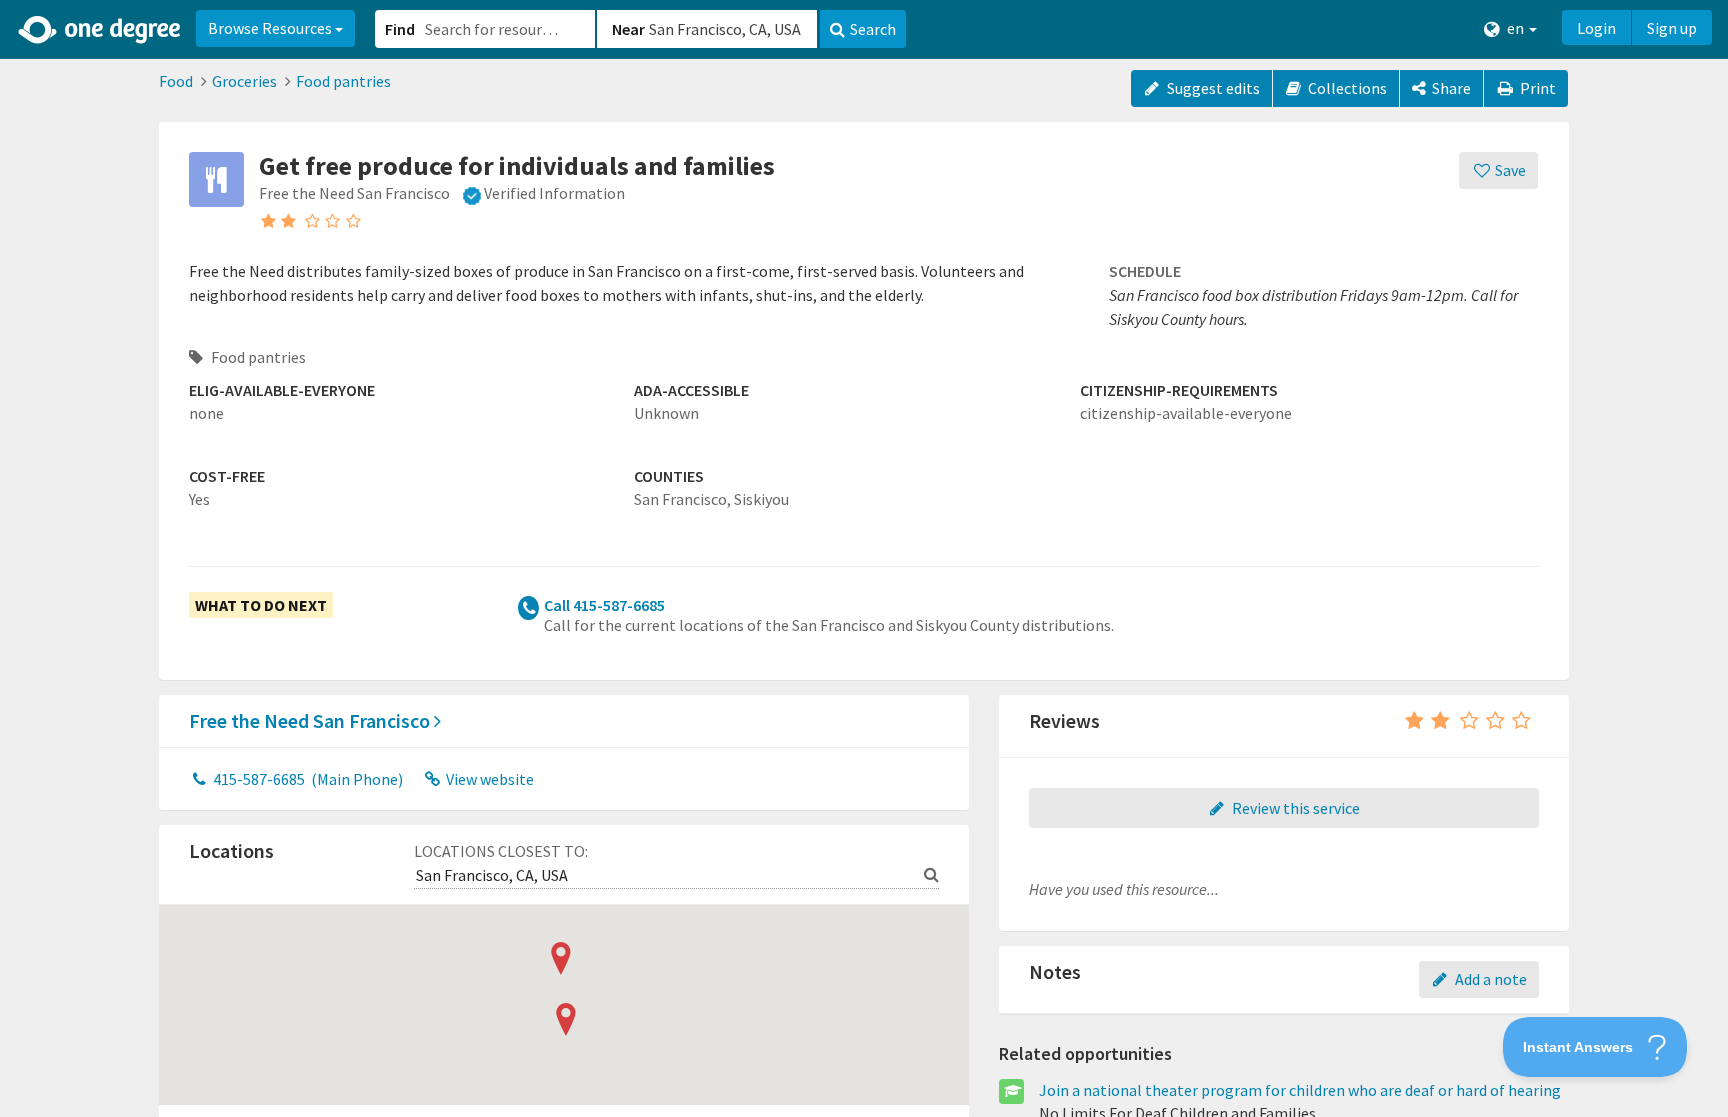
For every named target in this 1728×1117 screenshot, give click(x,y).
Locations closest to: (501, 851)
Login (1596, 28)
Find (400, 29)
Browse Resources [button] (271, 28)
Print (1536, 88)
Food (176, 81)
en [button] (1515, 28)
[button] (864, 558)
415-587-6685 (306, 779)
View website (488, 779)
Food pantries (343, 81)
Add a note (1489, 979)
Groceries (244, 81)
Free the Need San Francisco (311, 720)
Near (628, 29)
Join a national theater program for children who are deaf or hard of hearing (1300, 1090)
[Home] (100, 30)
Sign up (1672, 28)
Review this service (1294, 808)
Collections (1346, 88)
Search (873, 29)
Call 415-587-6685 (604, 605)
